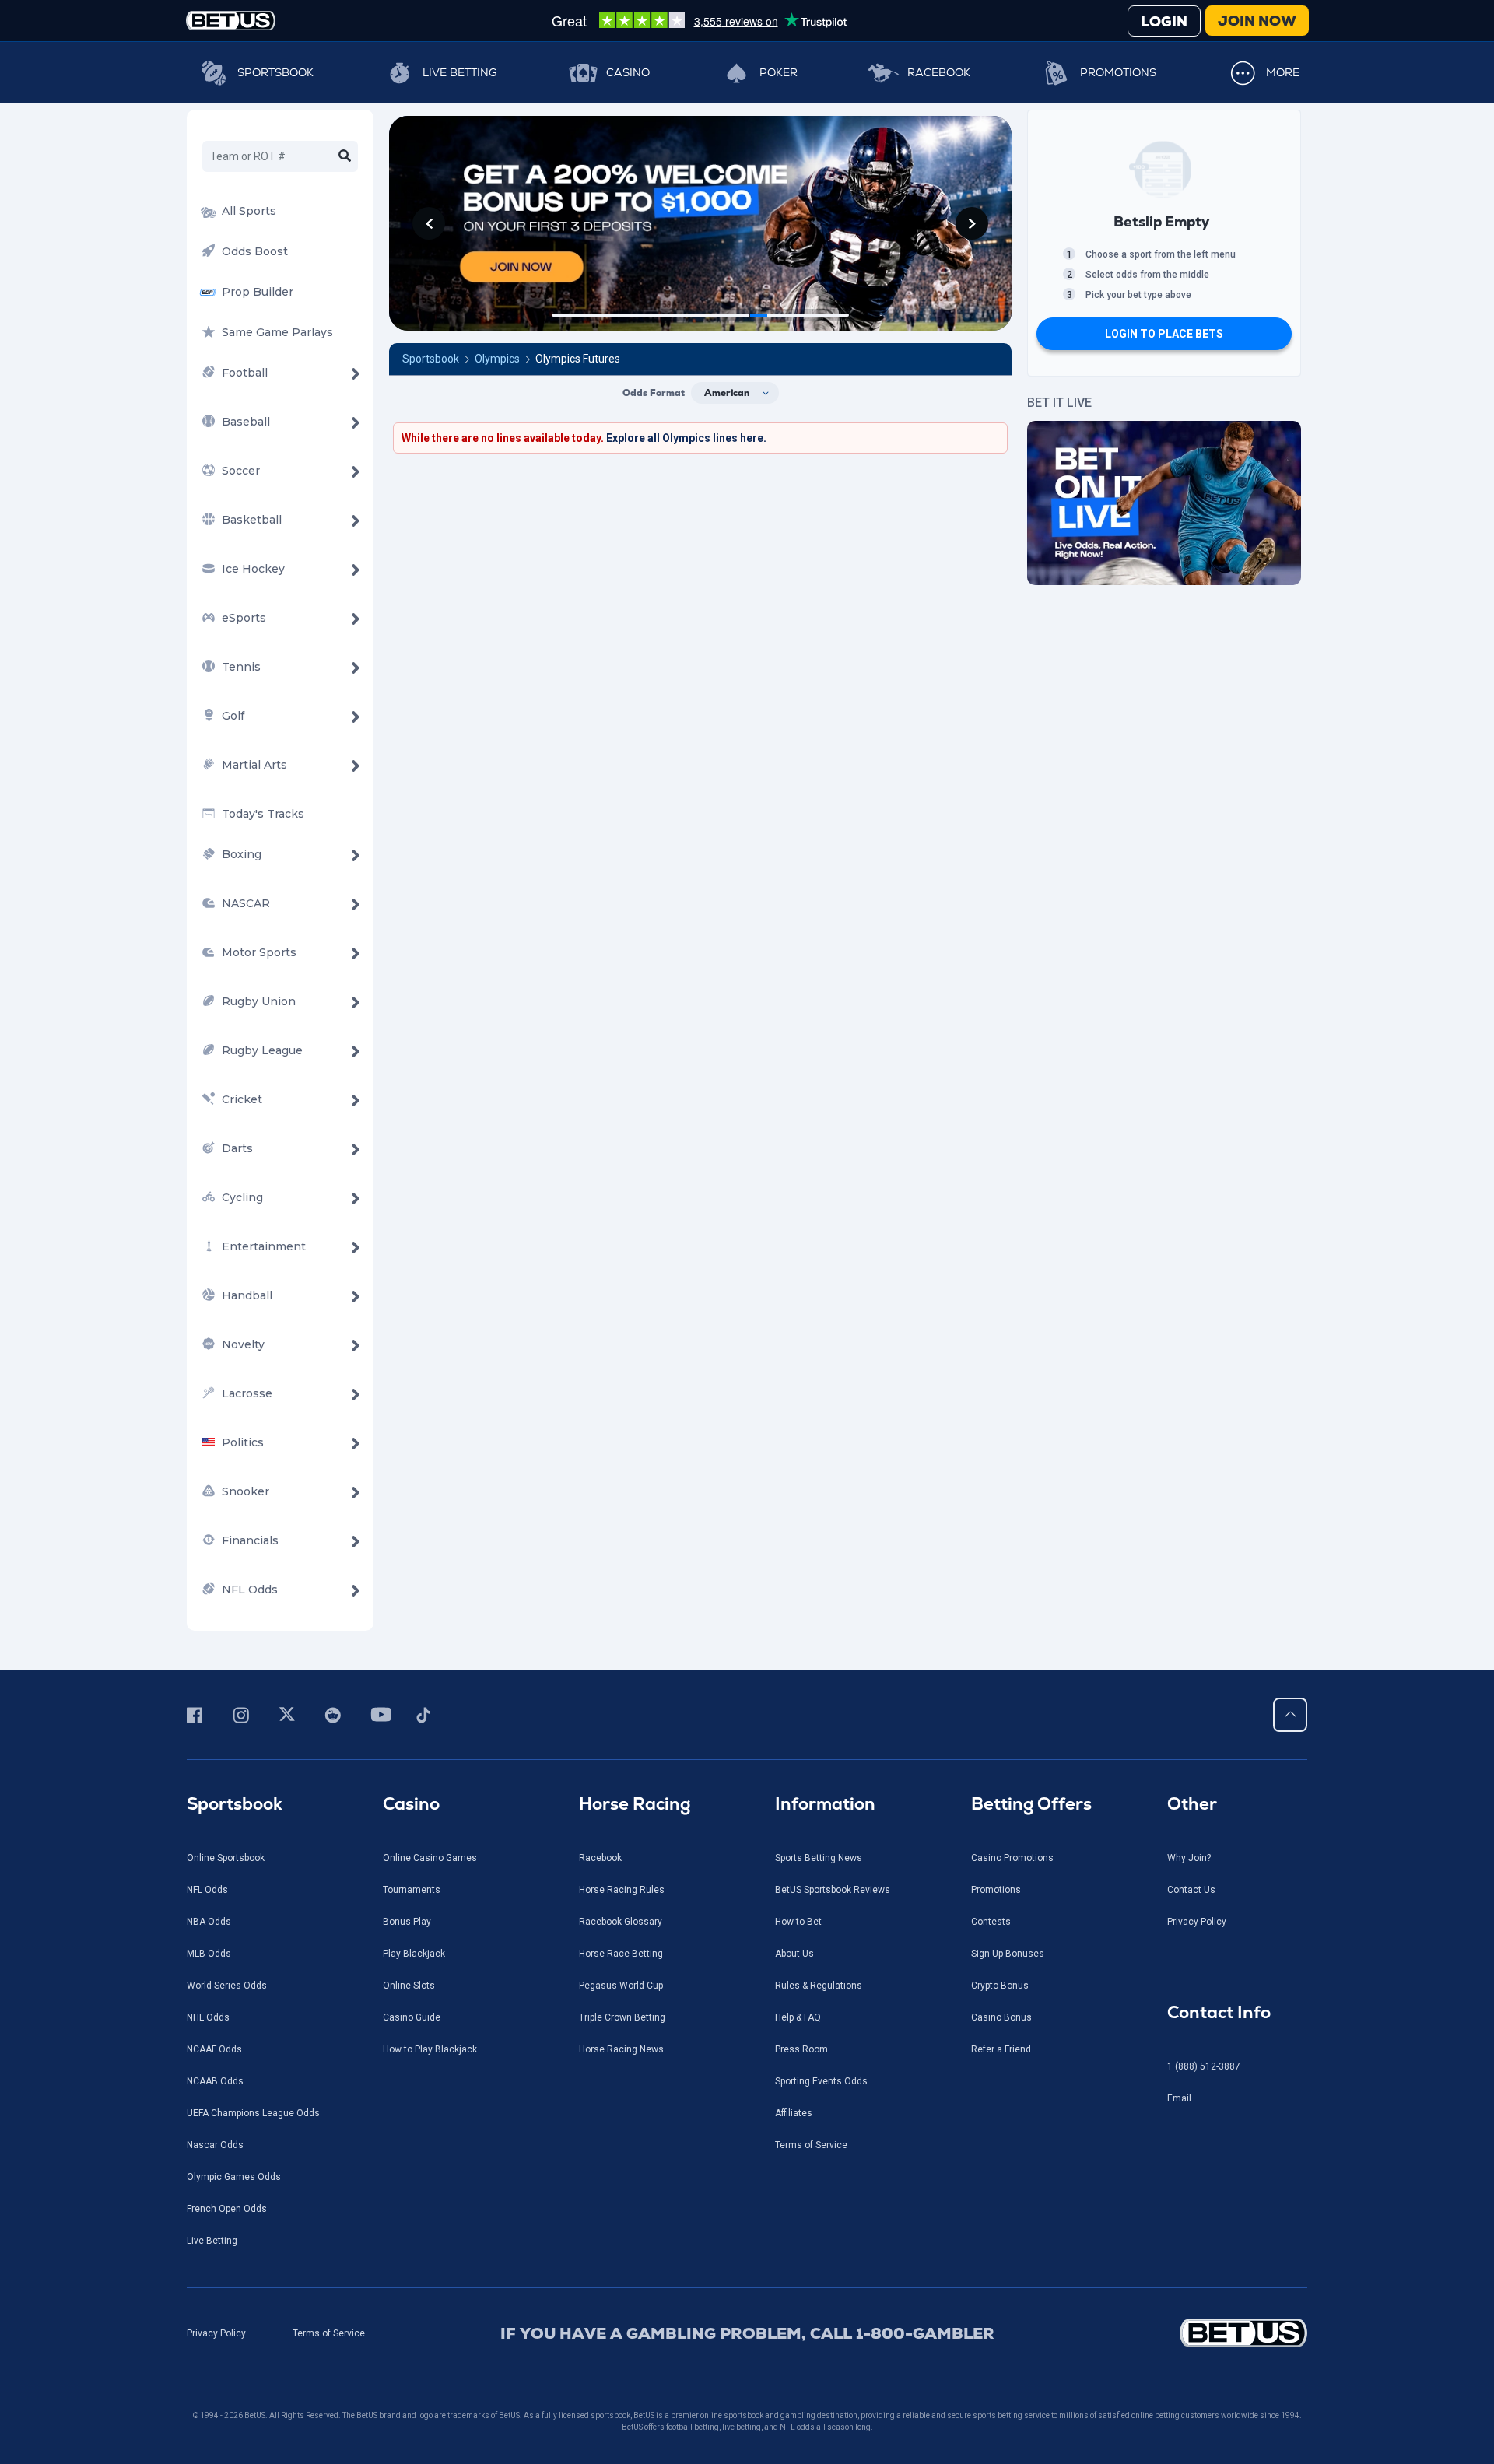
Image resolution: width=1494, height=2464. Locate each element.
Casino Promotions (1012, 1858)
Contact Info (1219, 2012)
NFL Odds (207, 1890)
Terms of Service (811, 2145)
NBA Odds (209, 1922)
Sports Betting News (819, 1858)
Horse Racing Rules (622, 1890)
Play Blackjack (414, 1954)
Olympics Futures (578, 359)
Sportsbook (275, 72)
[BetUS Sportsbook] (231, 21)
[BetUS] (1173, 2333)
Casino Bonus (1001, 2017)
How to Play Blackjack (430, 2049)
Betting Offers (1031, 1804)
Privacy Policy (1197, 1922)
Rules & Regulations (819, 1986)
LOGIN (1164, 21)
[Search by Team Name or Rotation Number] (345, 156)
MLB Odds (209, 1954)
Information (825, 1804)
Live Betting (459, 72)
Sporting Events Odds (821, 2081)
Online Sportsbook (226, 1858)
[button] (429, 223)
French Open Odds (227, 2209)
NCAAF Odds (214, 2049)
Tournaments (412, 1890)
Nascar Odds (215, 2145)
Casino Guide (412, 2017)
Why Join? (1189, 1858)
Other (1192, 1804)
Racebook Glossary (621, 1922)
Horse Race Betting (621, 1954)
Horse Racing (635, 1804)
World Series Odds (227, 1986)
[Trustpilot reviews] (699, 20)
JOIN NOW (1257, 21)
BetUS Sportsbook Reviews (833, 1890)
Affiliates (794, 2113)
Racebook (939, 72)
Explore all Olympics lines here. (686, 438)
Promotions (1118, 72)
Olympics (497, 359)
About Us (794, 1954)
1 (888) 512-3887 (1204, 2066)
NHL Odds (208, 2017)
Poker (779, 72)
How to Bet (798, 1922)
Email (1179, 2098)
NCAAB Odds (215, 2081)
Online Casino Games (430, 1858)
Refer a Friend (1001, 2049)
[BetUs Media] (197, 1715)
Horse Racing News (621, 2049)
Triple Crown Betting (622, 2017)
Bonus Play (407, 1922)
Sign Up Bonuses (1008, 1954)
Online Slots (409, 1986)
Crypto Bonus (1000, 1986)
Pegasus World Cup (621, 1986)
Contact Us (1191, 1890)
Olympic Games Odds (234, 2177)
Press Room (801, 2049)
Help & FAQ (798, 2017)
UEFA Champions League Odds (253, 2113)
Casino (628, 72)
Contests (991, 1922)
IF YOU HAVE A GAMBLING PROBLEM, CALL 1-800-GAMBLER (747, 2333)
